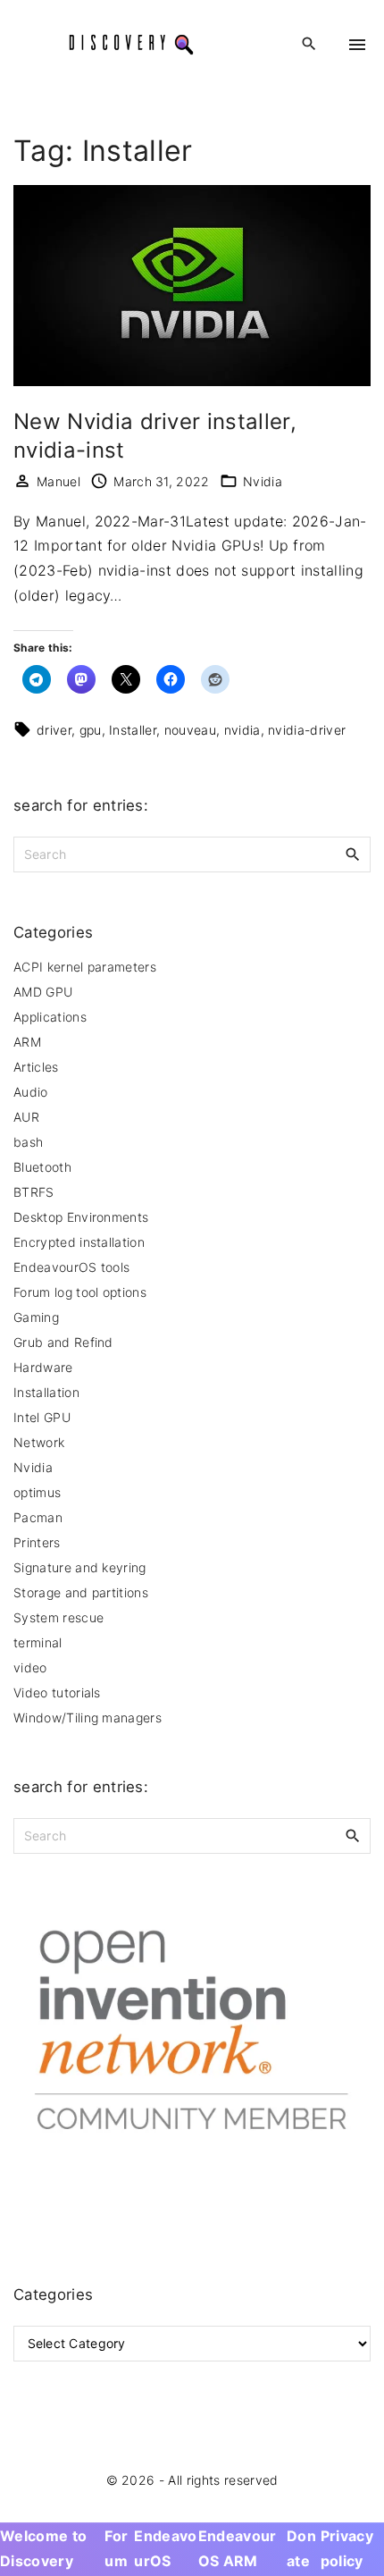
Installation (46, 1392)
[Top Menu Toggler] (357, 45)
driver (54, 730)
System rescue (58, 1617)
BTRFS (34, 1192)
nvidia (242, 730)
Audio (31, 1092)
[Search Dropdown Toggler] (309, 44)
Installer (133, 730)
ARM (27, 1042)
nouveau (190, 730)
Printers (37, 1542)
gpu (91, 730)
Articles (36, 1067)
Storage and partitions (81, 1592)
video (30, 1667)
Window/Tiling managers (88, 1717)
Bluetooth (42, 1167)
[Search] (353, 854)
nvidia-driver (307, 730)
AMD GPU (43, 992)
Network (39, 1442)
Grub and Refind (63, 1342)
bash (28, 1142)
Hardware (43, 1367)
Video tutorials (57, 1692)
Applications (50, 1017)
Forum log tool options (80, 1292)
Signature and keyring (80, 1567)
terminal (38, 1642)
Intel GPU (42, 1417)
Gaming (36, 1317)
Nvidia (263, 481)
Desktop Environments (81, 1217)
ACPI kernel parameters (85, 967)
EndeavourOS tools (71, 1267)
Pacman (38, 1517)
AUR (26, 1117)
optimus (37, 1492)
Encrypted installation (79, 1242)
